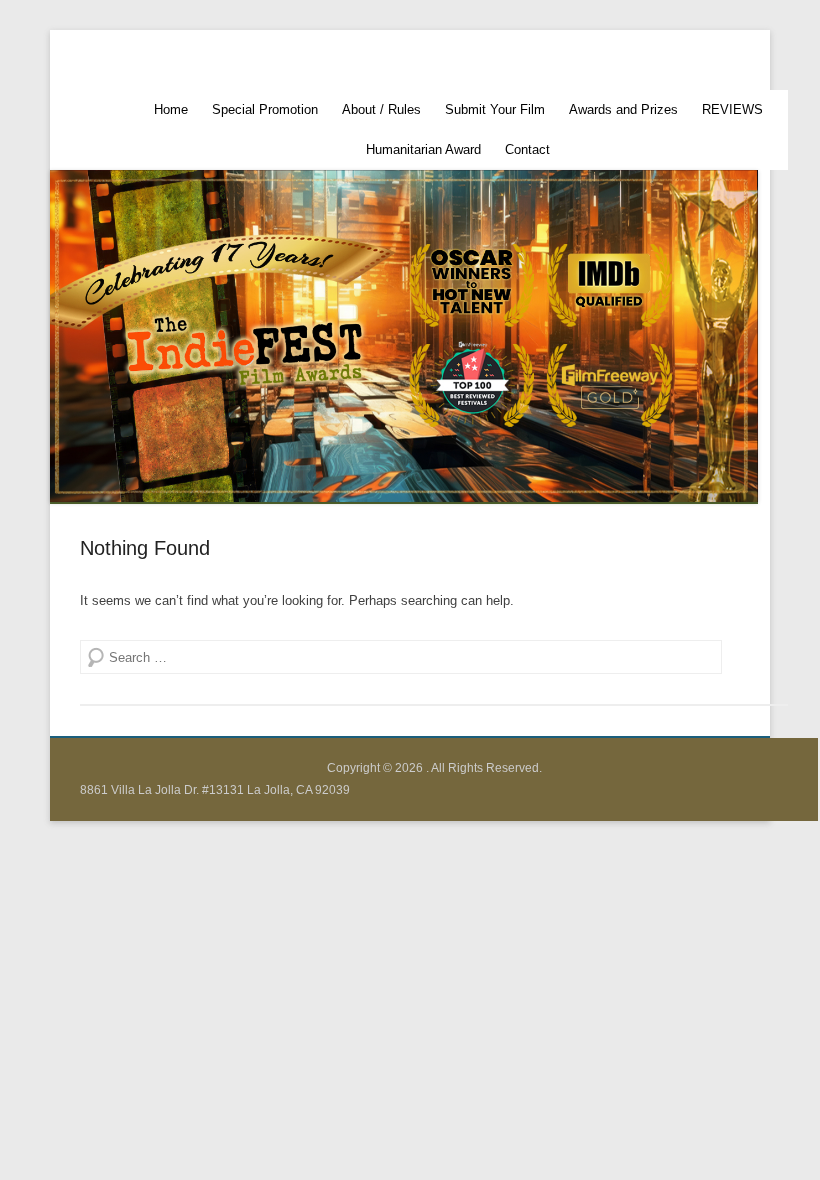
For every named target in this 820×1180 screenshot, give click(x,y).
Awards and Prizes (623, 109)
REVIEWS (732, 109)
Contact (527, 149)
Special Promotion (265, 109)
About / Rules (381, 109)
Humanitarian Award (423, 149)
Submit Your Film (495, 109)
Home (171, 109)
